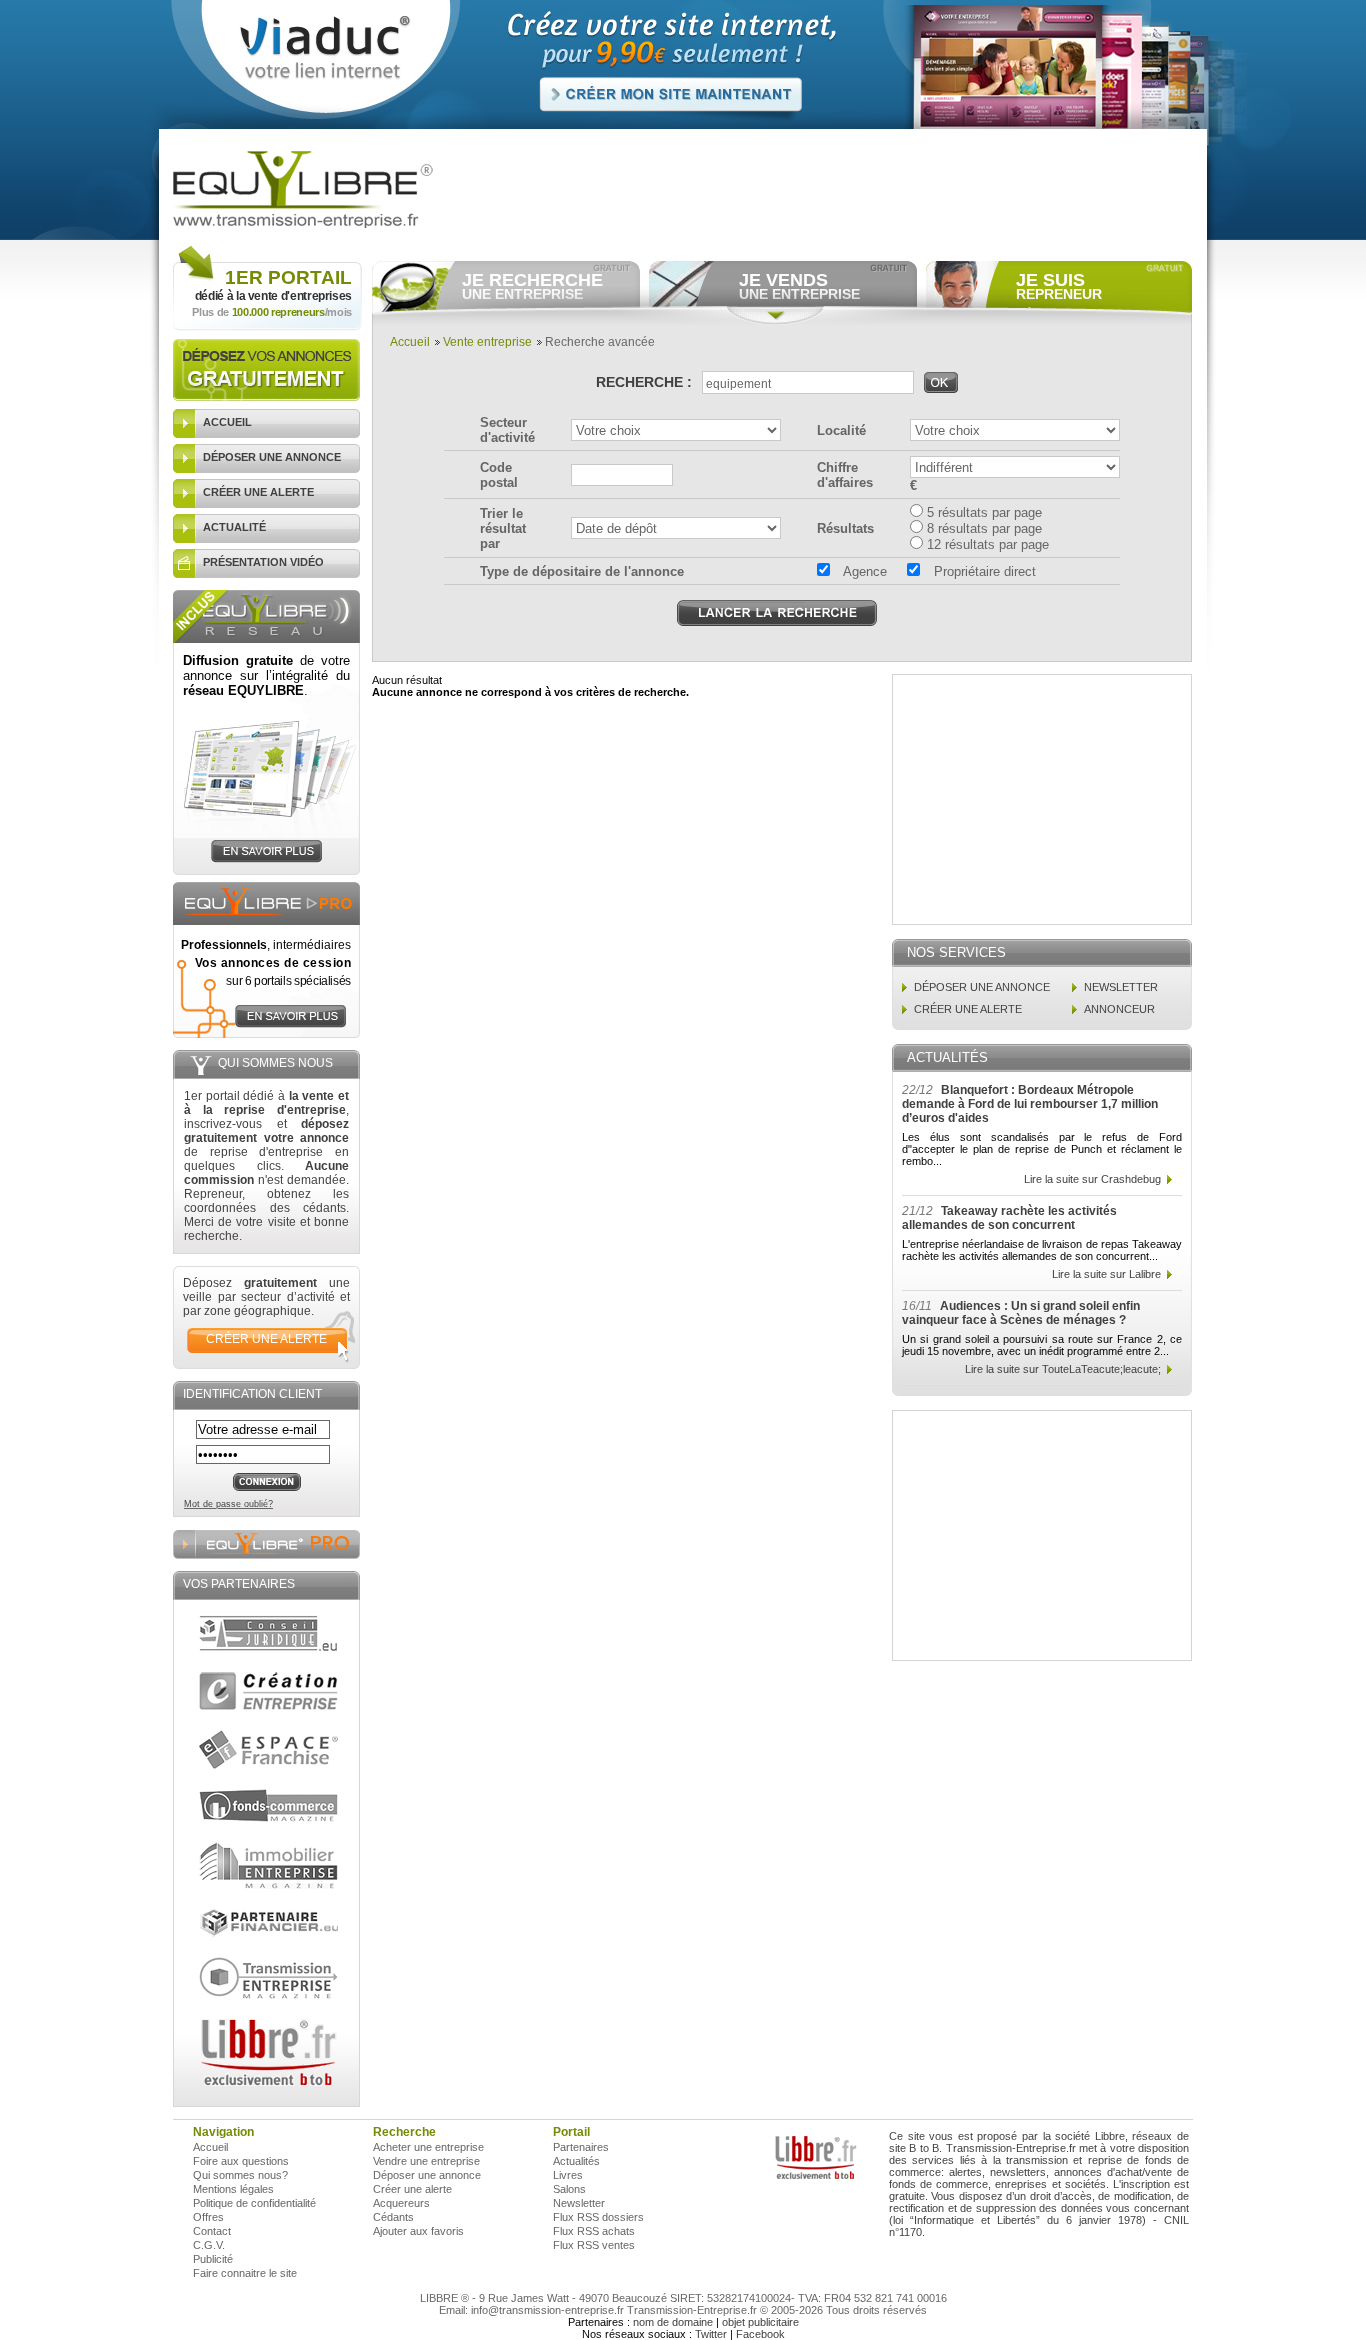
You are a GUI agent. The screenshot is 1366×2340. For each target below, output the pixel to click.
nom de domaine (673, 2322)
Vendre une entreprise (426, 2161)
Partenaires (581, 2147)
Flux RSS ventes (594, 2245)
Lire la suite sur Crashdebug (1092, 1179)
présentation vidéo (263, 562)
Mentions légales (233, 2189)
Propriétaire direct (983, 571)
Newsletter (579, 2203)
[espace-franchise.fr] (268, 1749)
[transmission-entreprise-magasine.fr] (268, 1978)
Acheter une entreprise (428, 2147)
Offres (208, 2217)
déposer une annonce (272, 457)
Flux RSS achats (594, 2231)
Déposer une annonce (427, 2175)
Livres (568, 2175)
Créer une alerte (412, 2189)
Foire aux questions (241, 2161)
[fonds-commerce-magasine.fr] (268, 1805)
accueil (227, 422)
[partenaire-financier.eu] (268, 1923)
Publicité (213, 2259)
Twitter (711, 2334)
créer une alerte (258, 492)
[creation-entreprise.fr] (268, 1691)
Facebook (760, 2334)
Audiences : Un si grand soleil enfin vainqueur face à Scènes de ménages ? (1021, 1313)
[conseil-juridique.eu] (268, 1633)
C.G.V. (209, 2245)
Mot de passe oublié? (228, 1504)
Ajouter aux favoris (418, 2231)
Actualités (576, 2161)
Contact (212, 2231)
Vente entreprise (487, 342)
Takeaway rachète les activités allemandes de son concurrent (1009, 1218)
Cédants (393, 2217)
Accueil (410, 342)
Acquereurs (401, 2203)
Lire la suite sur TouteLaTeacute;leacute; (1063, 1369)
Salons (569, 2189)
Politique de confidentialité (254, 2203)
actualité (234, 527)
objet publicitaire (760, 2322)
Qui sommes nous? (240, 2175)
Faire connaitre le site (245, 2273)
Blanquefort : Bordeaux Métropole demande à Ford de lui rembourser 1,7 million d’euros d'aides (1030, 1104)
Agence (863, 571)
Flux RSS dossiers (598, 2217)
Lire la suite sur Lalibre (1106, 1274)
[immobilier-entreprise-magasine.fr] (268, 1865)
